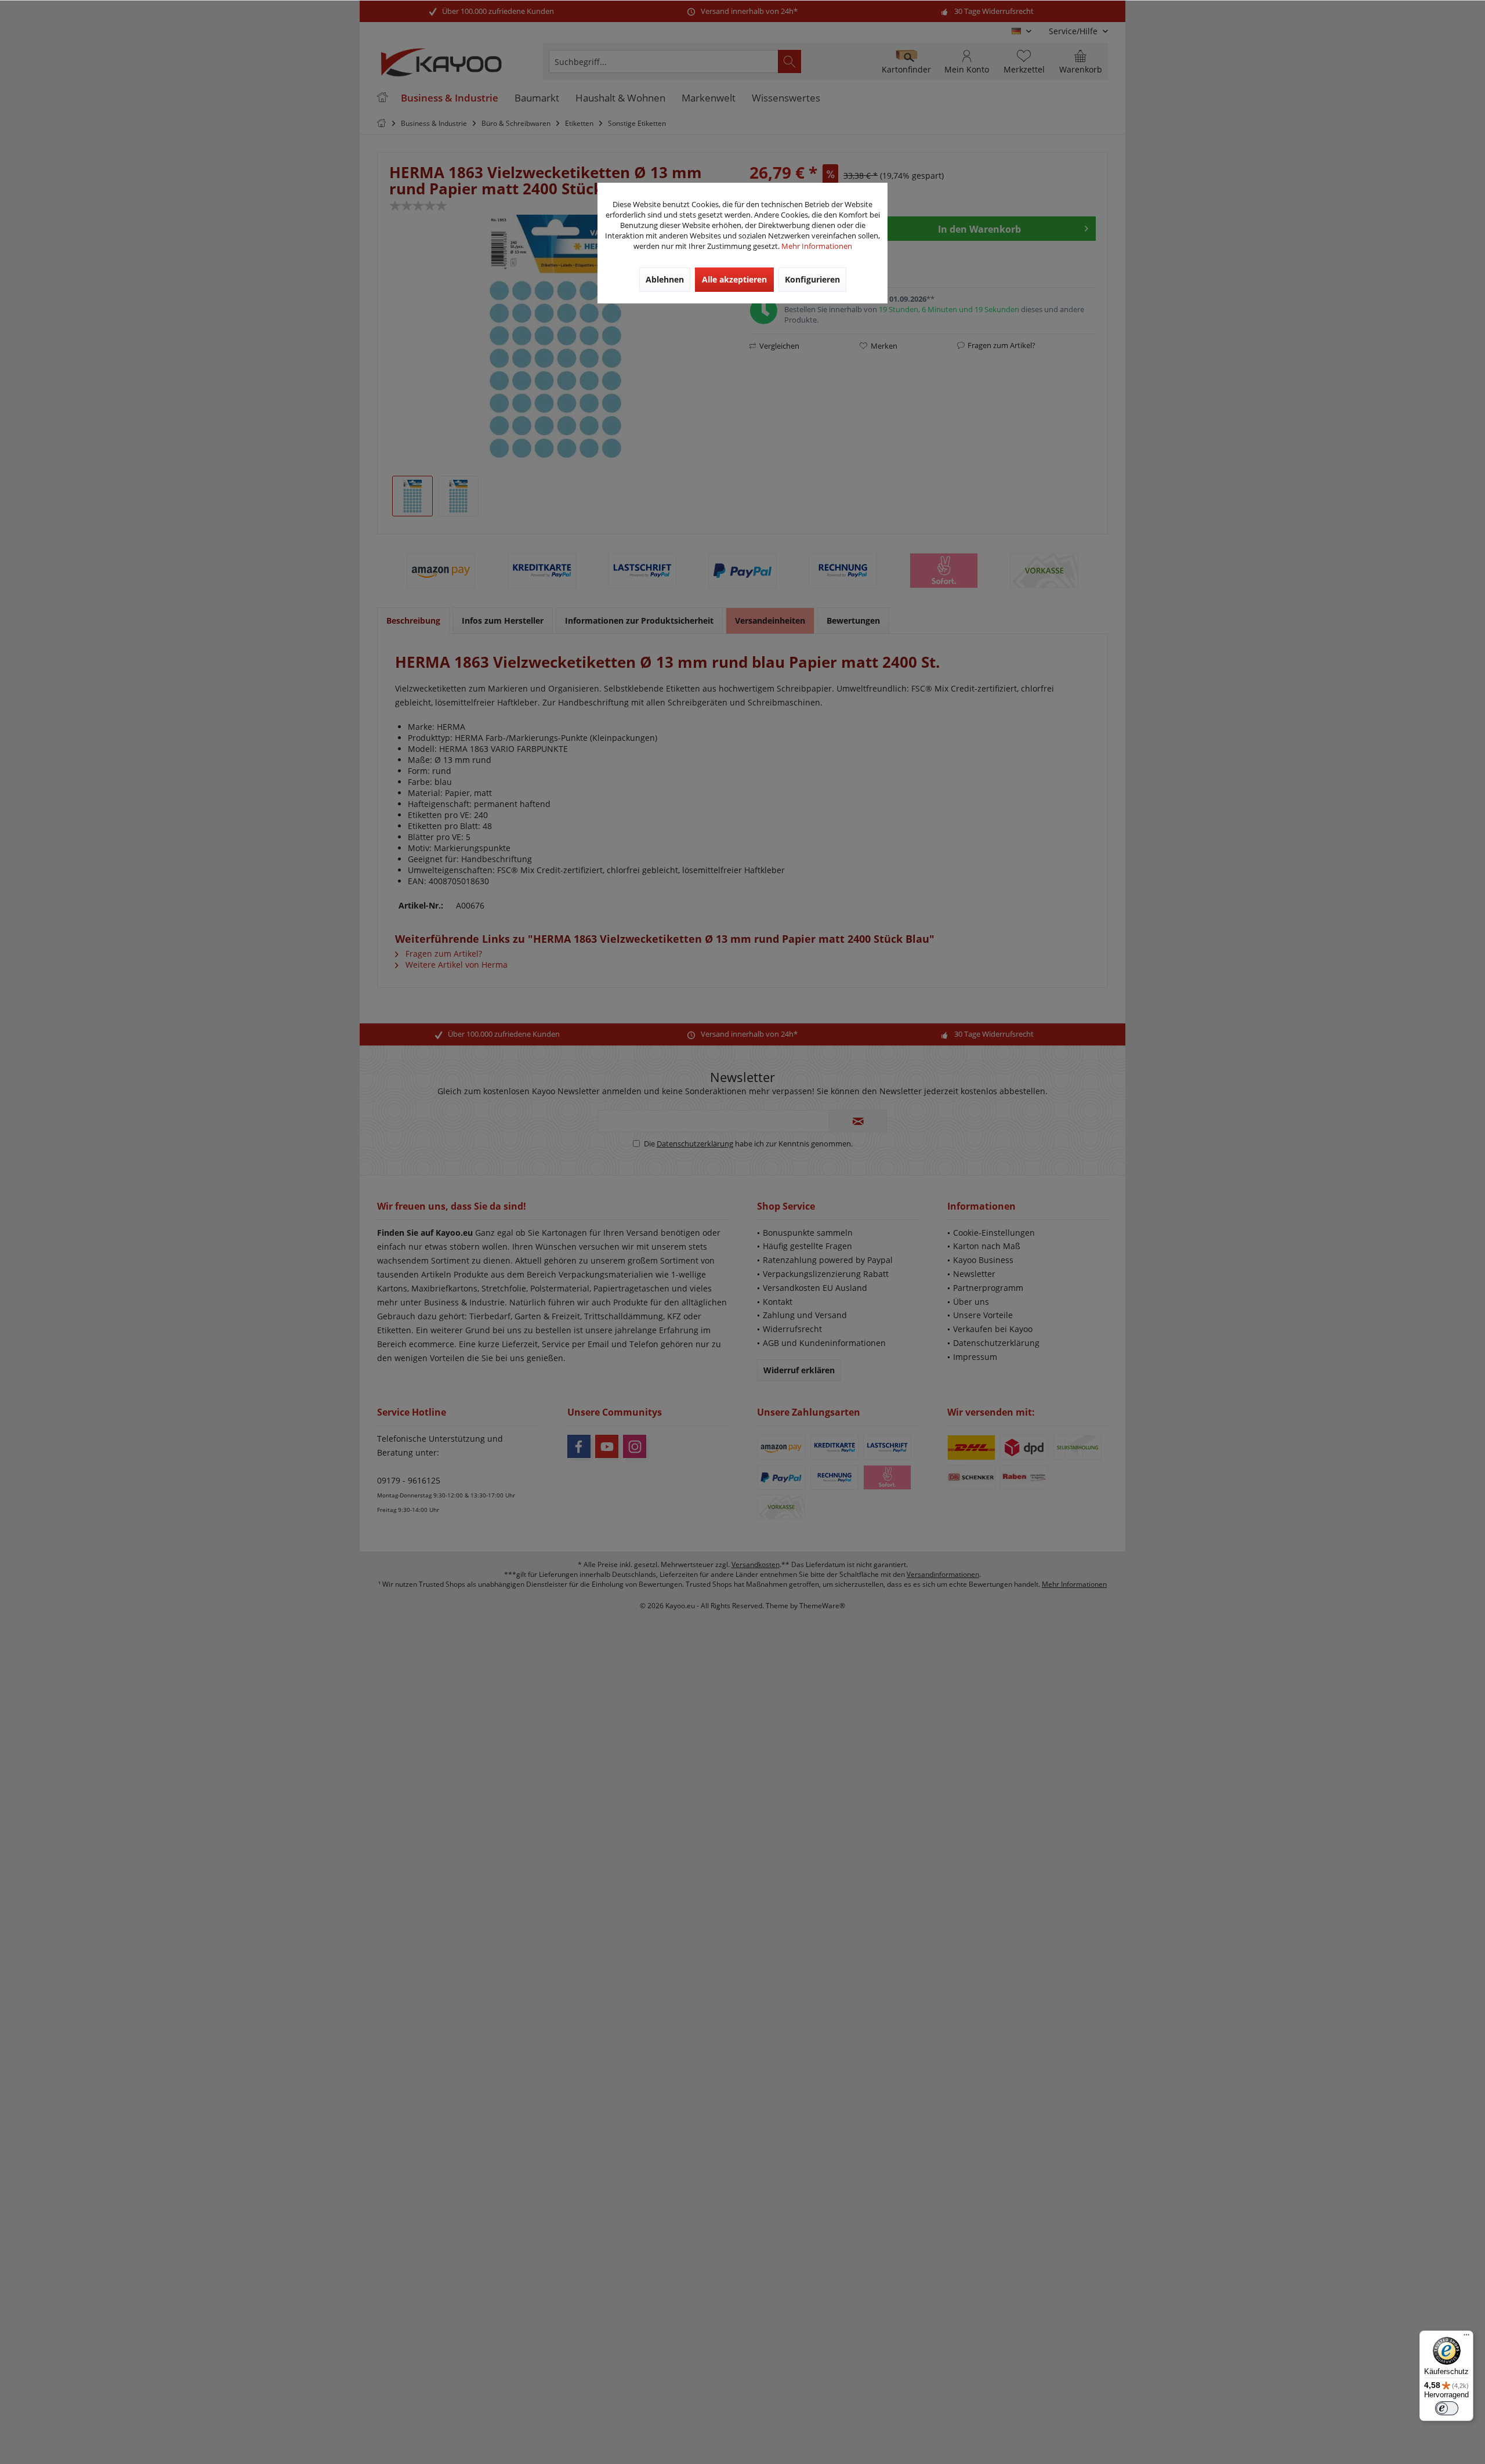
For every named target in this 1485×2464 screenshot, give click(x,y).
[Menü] (1466, 2338)
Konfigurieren (812, 279)
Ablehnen (665, 279)
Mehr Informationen (817, 246)
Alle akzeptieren (734, 279)
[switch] (1447, 2408)
